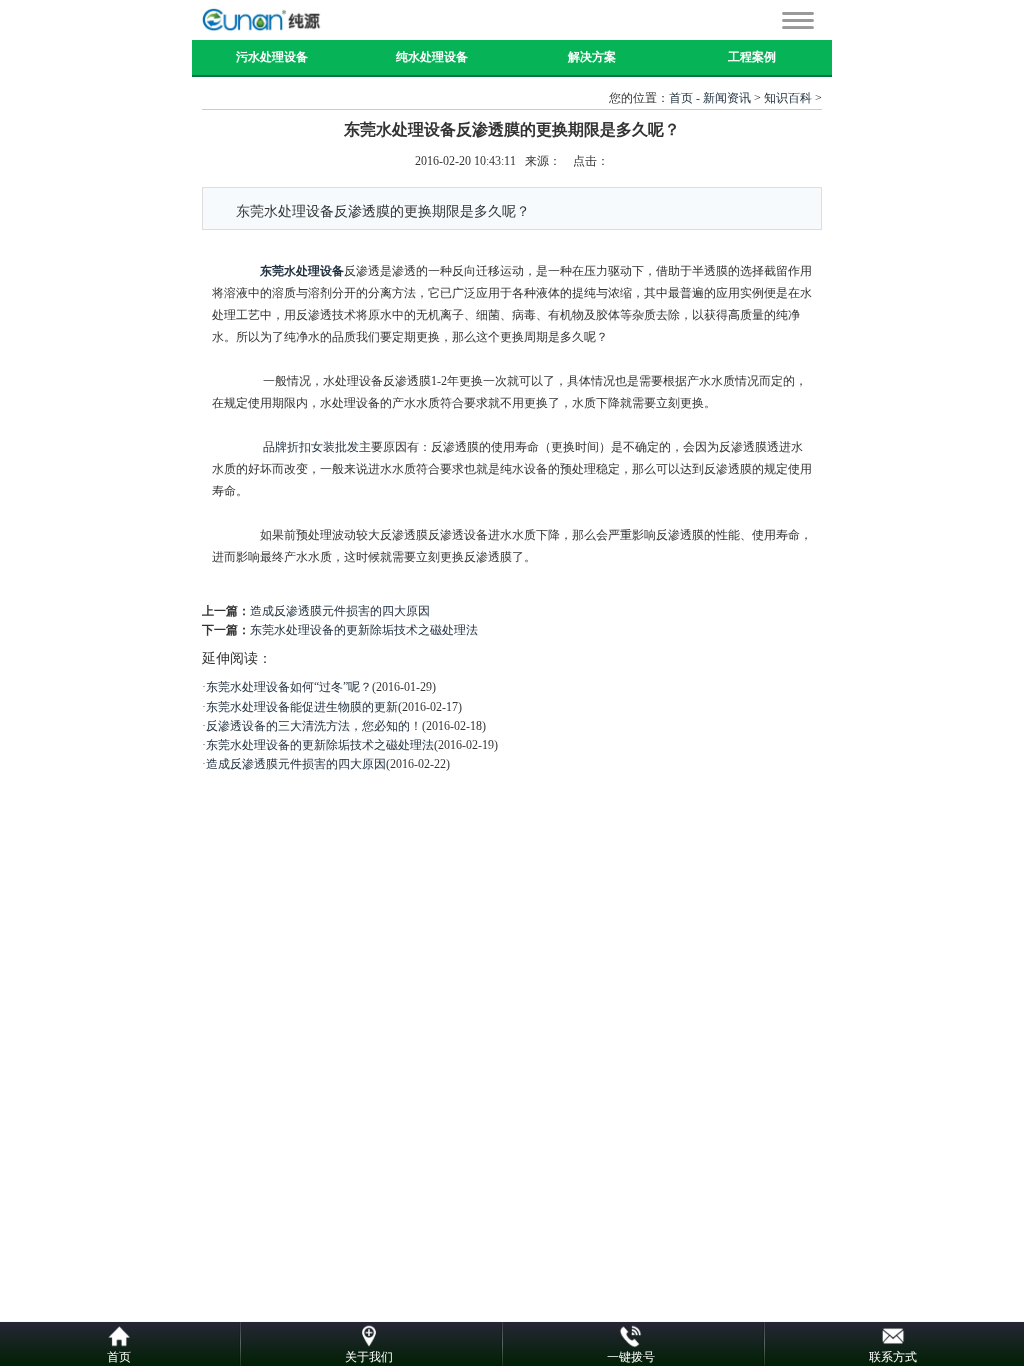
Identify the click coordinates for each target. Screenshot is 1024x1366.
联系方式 (893, 1357)
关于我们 (369, 1357)
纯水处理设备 (432, 57)
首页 (681, 98)
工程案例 (752, 57)
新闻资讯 (727, 98)
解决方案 (592, 57)
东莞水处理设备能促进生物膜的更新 (302, 707)
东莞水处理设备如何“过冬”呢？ (289, 687)
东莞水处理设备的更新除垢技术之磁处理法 (364, 630)
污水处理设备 (272, 57)
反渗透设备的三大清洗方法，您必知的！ (314, 726)
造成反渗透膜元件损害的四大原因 (340, 611)
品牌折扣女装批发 (311, 447)
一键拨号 (631, 1357)
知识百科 (788, 98)
